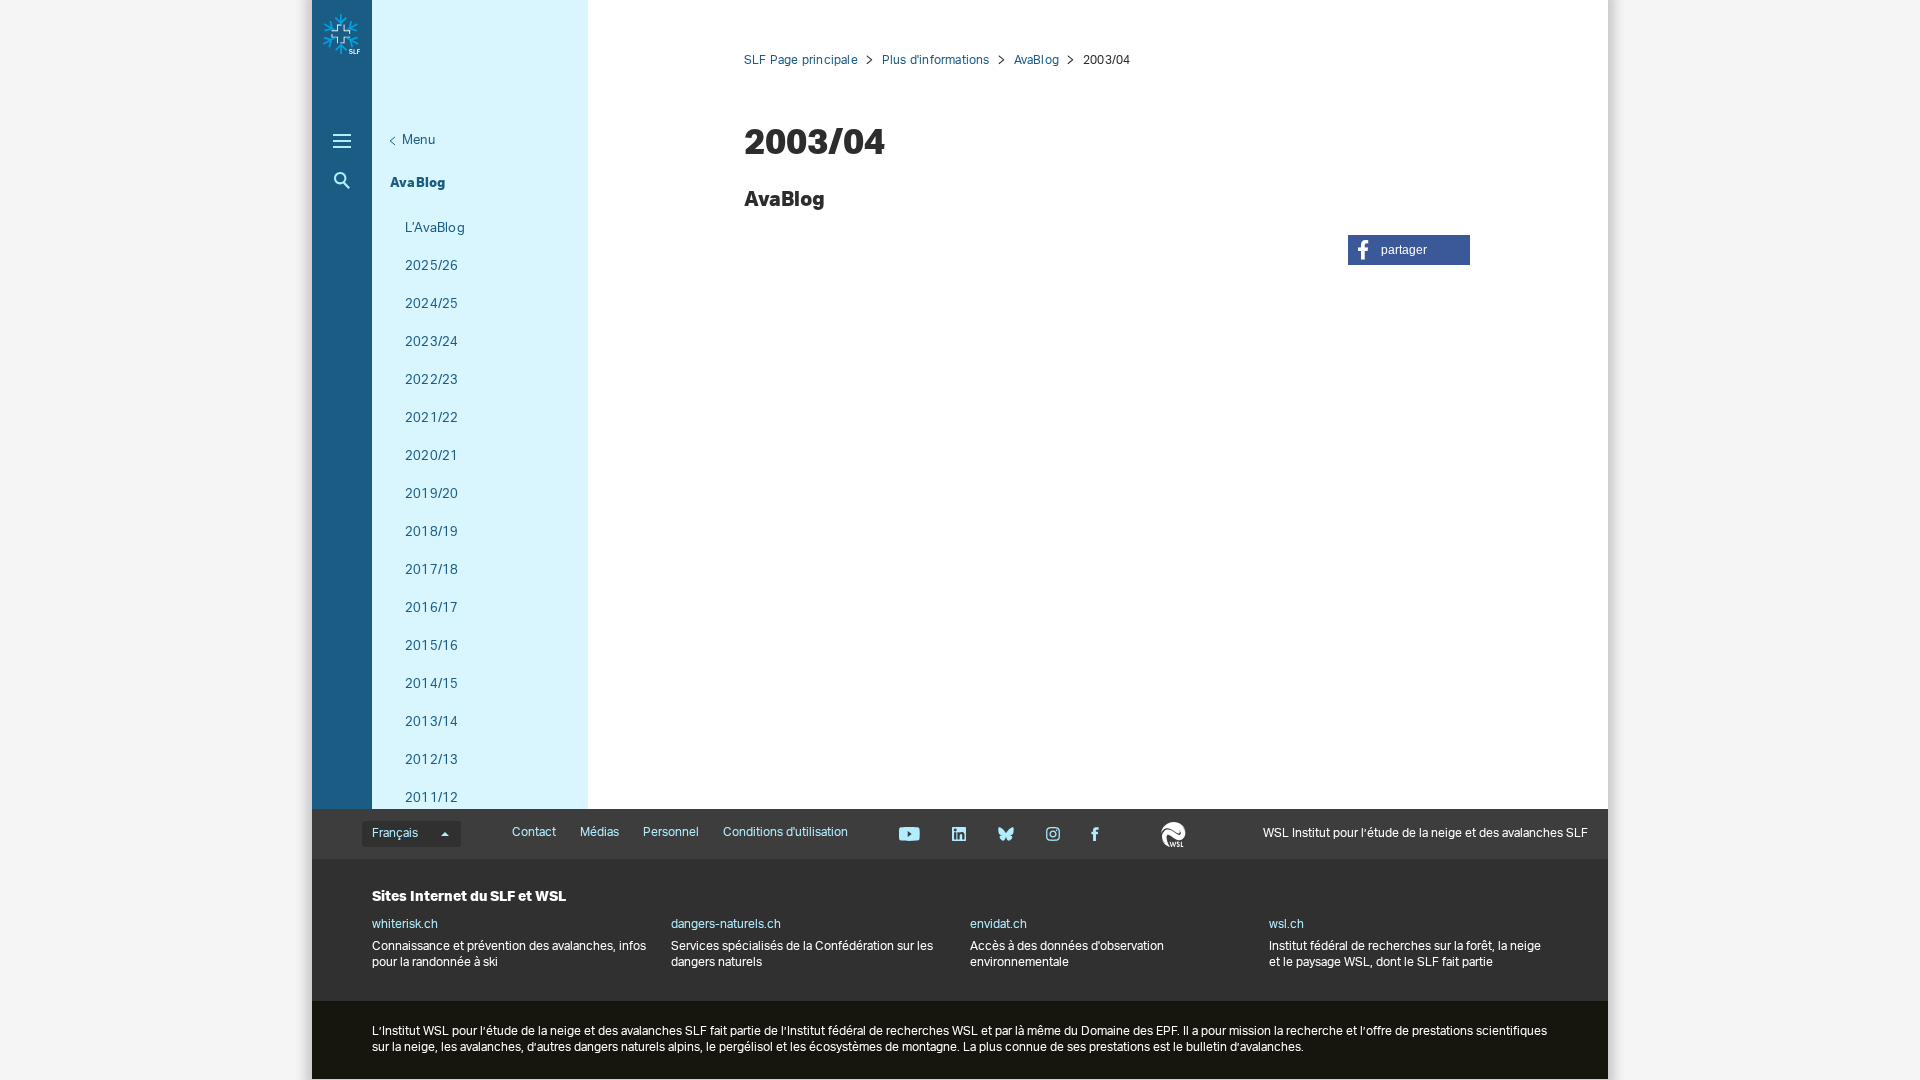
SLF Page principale (801, 60)
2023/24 (431, 342)
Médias (599, 833)
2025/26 (431, 266)
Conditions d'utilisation (785, 833)
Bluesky (1005, 834)
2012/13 (431, 760)
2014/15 (431, 684)
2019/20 (431, 494)
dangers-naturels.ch (726, 925)
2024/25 (431, 304)
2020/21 (431, 456)
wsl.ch (1286, 925)
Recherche (342, 180)
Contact (534, 833)
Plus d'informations (936, 60)
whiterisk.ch (405, 925)
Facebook (1095, 834)
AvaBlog (417, 182)
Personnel (671, 833)
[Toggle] (342, 141)
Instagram (1052, 834)
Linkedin (958, 834)
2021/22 (431, 418)
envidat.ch (998, 925)
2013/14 (431, 722)
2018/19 (431, 532)
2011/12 (431, 798)
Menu (418, 140)
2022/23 (431, 380)
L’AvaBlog (435, 228)
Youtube (909, 834)
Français (395, 834)
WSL (1173, 834)
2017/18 (431, 570)
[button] (1409, 250)
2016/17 (431, 608)
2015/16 (431, 646)
